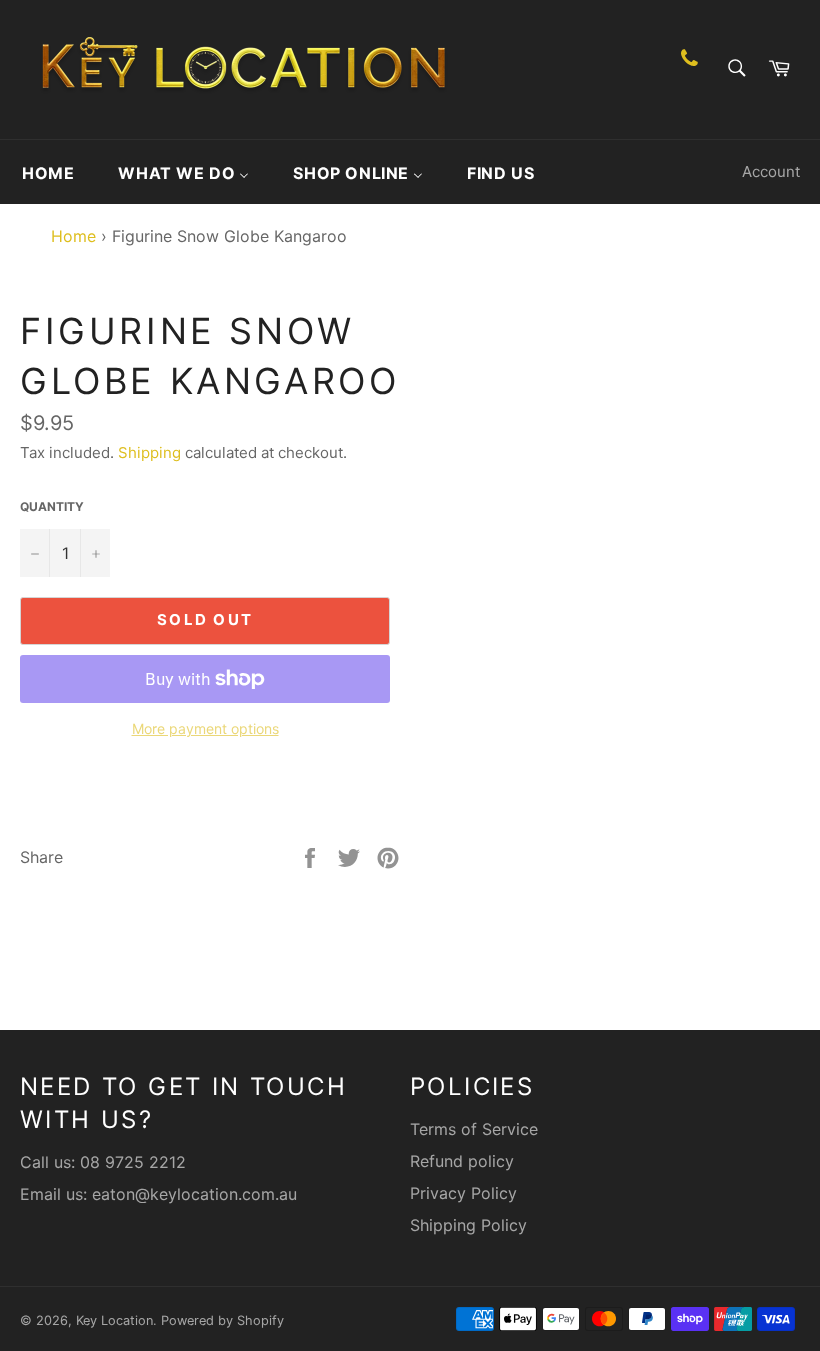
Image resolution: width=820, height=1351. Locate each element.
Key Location (114, 1320)
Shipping (149, 452)
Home (68, 236)
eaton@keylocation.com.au (194, 1194)
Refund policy (462, 1161)
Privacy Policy (463, 1193)
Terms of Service (474, 1129)
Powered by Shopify (222, 1320)
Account (771, 171)
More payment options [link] (205, 728)
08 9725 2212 (133, 1162)
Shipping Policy (468, 1225)
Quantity (52, 506)
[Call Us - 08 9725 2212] (689, 69)
